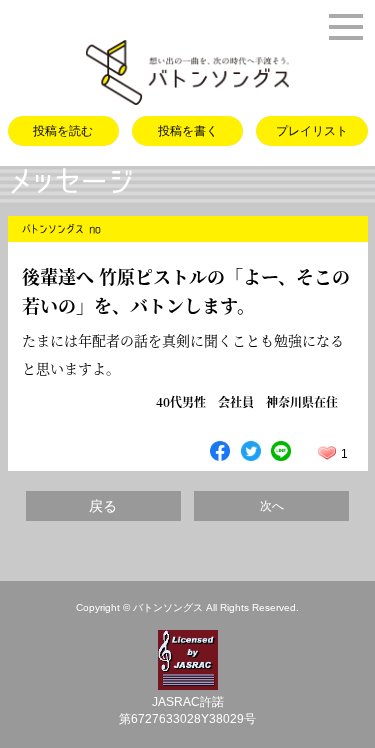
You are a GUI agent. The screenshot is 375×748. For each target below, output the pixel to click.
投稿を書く (188, 131)
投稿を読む (63, 131)
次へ (272, 506)
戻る (103, 506)
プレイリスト (312, 131)
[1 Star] (327, 453)
